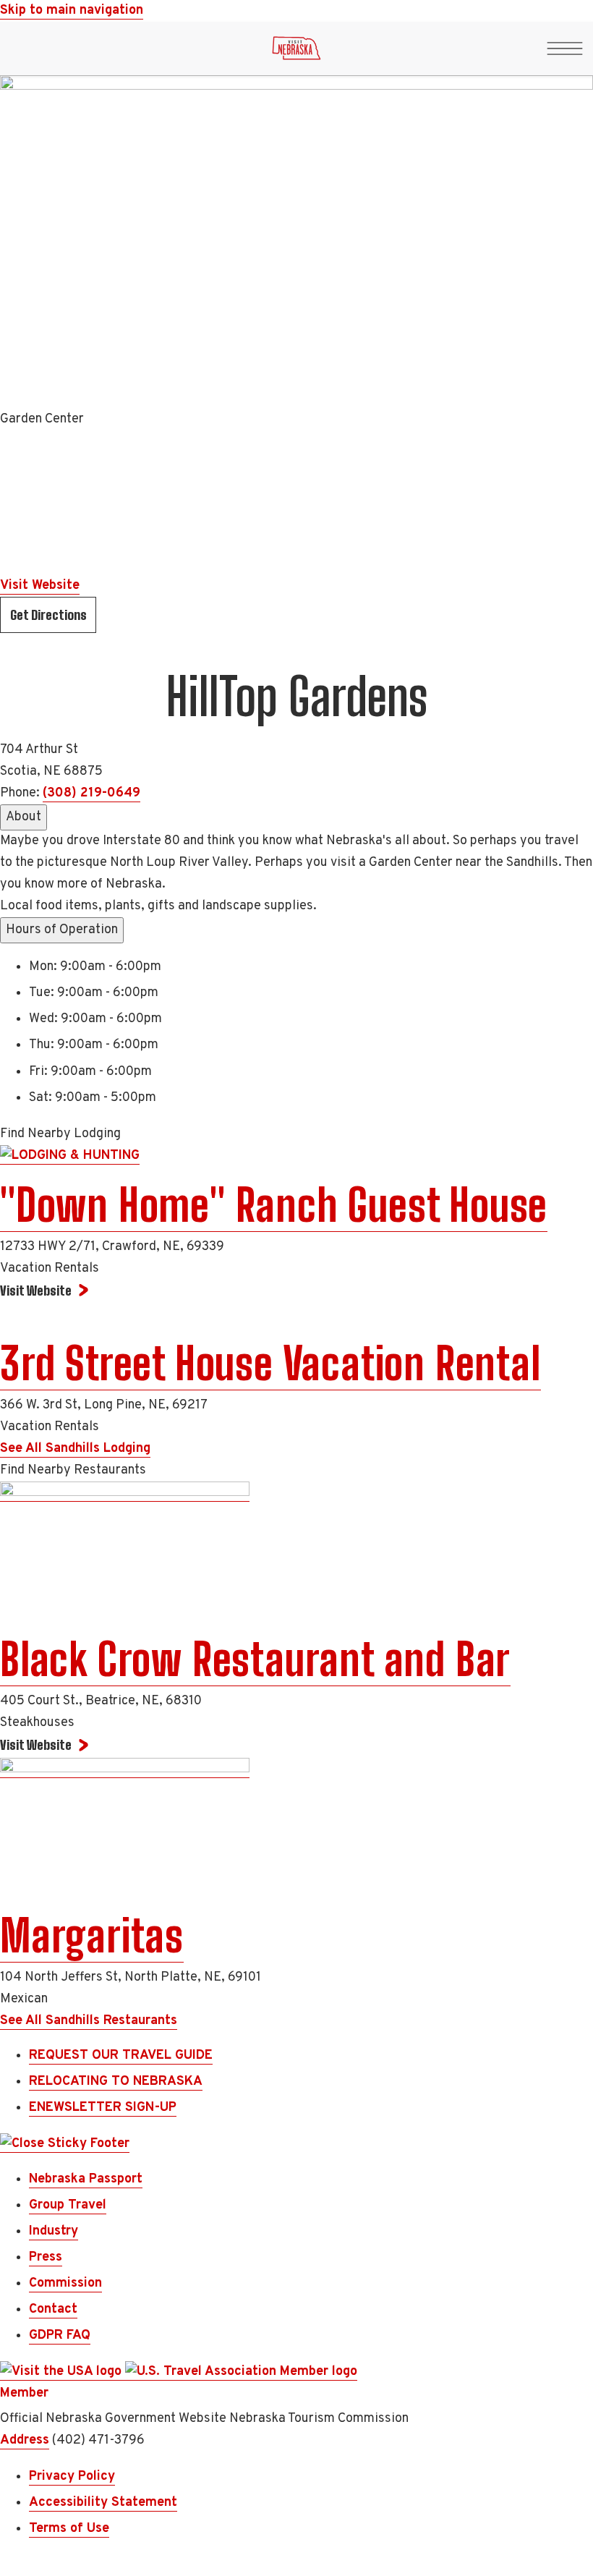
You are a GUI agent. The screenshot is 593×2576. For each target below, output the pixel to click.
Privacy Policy (72, 2477)
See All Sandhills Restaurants (89, 2021)
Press (46, 2257)
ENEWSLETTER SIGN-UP (103, 2108)
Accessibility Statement (103, 2503)
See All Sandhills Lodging (75, 1449)
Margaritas (92, 1936)
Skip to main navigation (72, 10)
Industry (54, 2231)
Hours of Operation (62, 930)
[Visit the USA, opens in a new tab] (63, 2372)
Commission (65, 2283)
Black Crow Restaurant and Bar (255, 1659)
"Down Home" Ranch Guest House (274, 1205)
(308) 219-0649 (91, 793)
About (24, 817)
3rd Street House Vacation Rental (270, 1364)
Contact (53, 2309)
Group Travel (68, 2205)
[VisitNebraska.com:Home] (296, 52)
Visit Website (40, 586)
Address (25, 2440)
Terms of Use (69, 2529)
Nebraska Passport (86, 2179)
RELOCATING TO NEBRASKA (116, 2082)
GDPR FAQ (60, 2335)
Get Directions (48, 615)
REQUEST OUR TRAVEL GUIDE (121, 2056)
